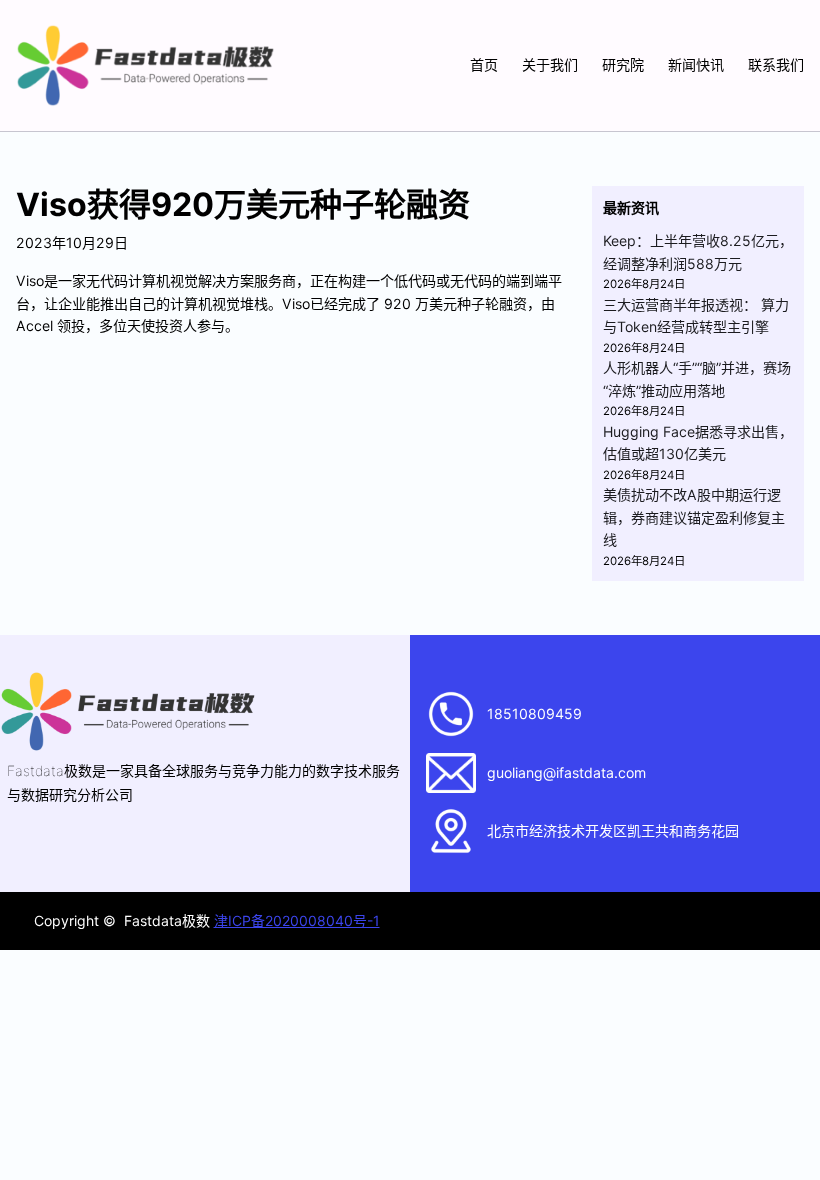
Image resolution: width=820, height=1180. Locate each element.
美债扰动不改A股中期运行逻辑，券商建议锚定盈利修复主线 (694, 517)
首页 (484, 64)
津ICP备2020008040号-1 (297, 920)
